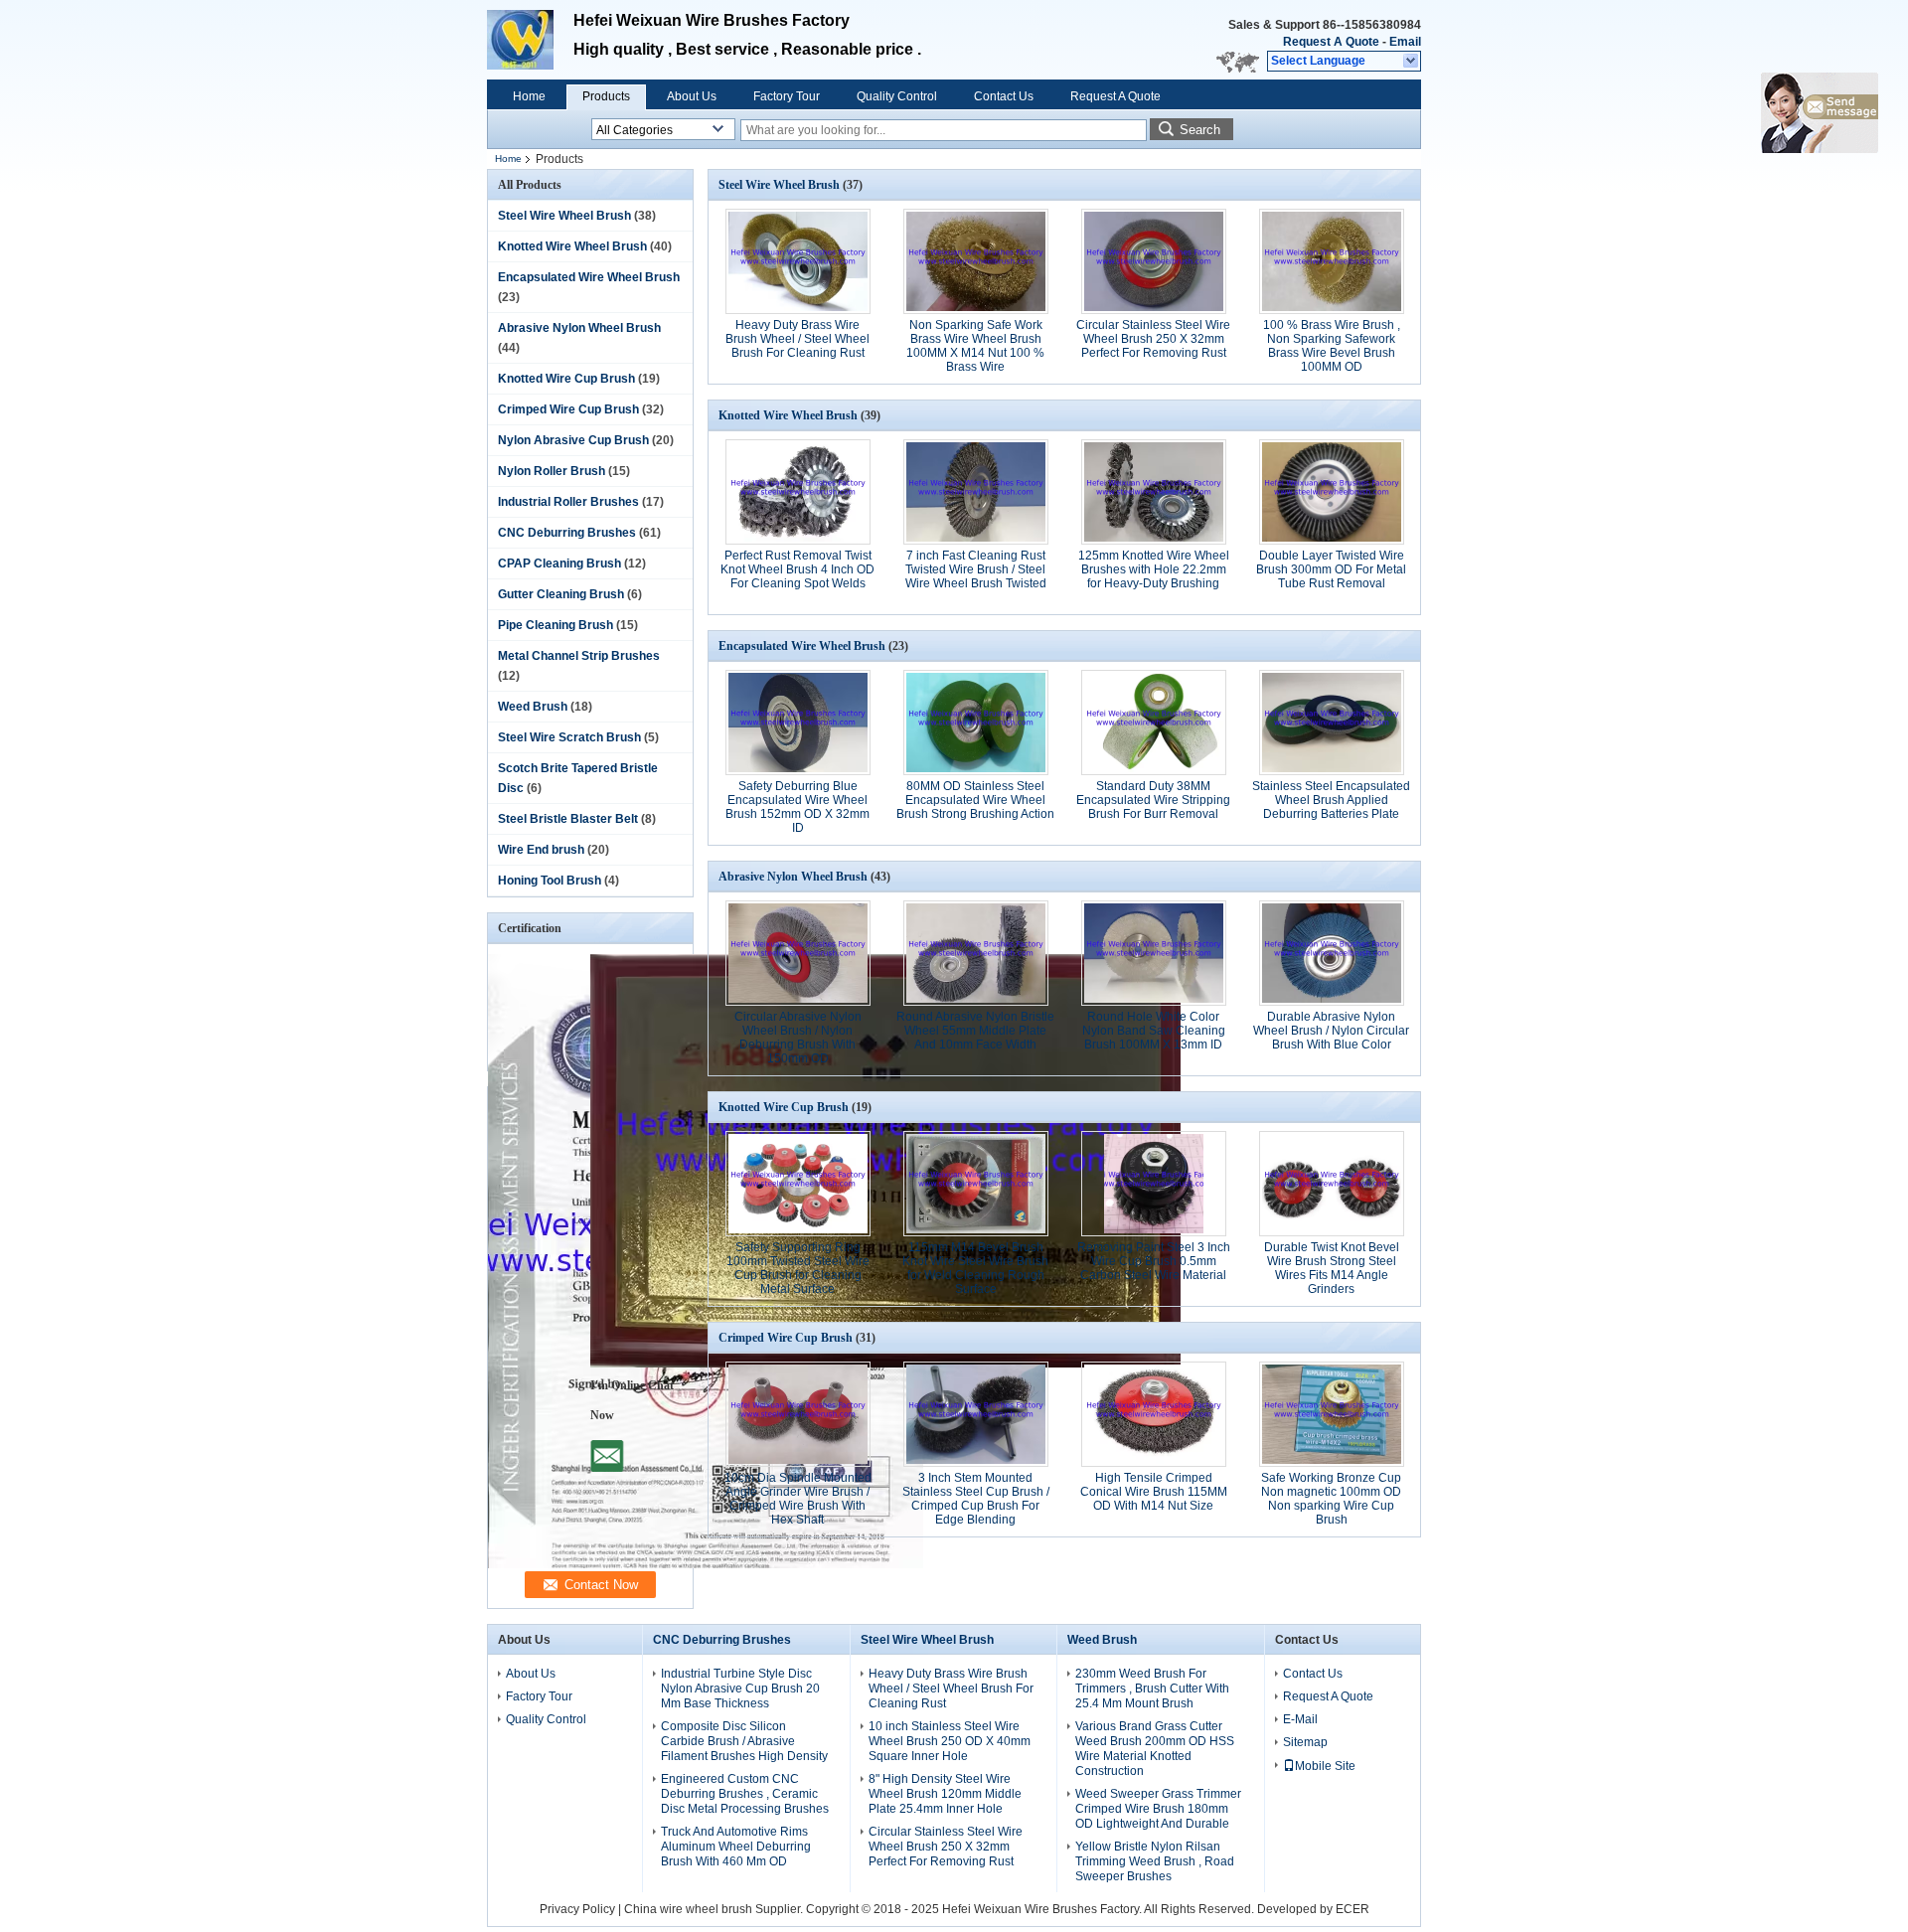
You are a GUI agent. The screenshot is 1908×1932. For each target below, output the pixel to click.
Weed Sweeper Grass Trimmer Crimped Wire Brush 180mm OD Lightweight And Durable (1158, 1809)
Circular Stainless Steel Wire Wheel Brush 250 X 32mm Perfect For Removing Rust (1153, 339)
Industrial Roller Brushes (568, 502)
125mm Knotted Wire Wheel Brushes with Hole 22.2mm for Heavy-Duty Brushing (1154, 569)
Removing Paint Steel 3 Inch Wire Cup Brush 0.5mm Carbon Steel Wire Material (1154, 1261)
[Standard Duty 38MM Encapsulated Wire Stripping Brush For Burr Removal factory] (1154, 723)
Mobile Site (1325, 1766)
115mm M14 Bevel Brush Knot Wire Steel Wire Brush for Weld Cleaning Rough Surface (975, 1268)
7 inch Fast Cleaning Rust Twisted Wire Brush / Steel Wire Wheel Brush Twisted (976, 569)
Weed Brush (533, 707)
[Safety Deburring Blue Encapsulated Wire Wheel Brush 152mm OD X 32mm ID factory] (798, 723)
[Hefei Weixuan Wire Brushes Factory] (1412, 62)
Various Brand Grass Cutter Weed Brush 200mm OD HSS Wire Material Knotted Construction (1155, 1749)
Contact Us (1004, 96)
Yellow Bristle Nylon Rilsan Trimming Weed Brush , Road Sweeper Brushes (1155, 1861)
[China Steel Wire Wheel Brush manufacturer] (530, 40)
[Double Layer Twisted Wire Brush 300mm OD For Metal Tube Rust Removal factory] (1332, 492)
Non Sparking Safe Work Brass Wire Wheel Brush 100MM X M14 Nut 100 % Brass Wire (975, 346)
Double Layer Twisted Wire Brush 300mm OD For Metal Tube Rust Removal (1331, 569)
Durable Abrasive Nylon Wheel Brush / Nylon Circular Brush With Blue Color (1331, 1031)
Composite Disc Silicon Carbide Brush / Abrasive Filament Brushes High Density (744, 1741)
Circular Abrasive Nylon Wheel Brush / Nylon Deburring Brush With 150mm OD (798, 1038)
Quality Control (897, 96)
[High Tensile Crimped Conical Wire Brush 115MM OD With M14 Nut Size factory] (1154, 1414)
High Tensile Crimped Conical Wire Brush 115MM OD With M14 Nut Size (1154, 1492)
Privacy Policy (577, 1909)
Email (1405, 42)
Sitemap (1305, 1742)
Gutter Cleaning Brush (561, 594)
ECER (1352, 1909)
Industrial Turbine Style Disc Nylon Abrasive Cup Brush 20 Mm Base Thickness (740, 1689)
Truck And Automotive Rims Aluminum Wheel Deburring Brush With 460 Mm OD (736, 1847)
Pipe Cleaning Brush (556, 625)
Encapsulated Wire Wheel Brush (589, 277)
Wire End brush (541, 850)
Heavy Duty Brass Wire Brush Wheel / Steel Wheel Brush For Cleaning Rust (797, 339)
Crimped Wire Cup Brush (568, 409)
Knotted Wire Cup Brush (566, 379)
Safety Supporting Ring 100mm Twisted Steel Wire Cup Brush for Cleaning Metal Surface (798, 1268)
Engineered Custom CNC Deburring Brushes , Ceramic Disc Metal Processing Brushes (745, 1794)
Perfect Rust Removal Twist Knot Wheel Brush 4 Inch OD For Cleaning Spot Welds (797, 569)
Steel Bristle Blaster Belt (568, 819)
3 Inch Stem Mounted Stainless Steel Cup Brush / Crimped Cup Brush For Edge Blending (976, 1499)
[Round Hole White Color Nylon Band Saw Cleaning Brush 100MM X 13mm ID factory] (1154, 953)
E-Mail (1300, 1719)
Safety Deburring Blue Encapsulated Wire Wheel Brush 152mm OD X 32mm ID (797, 807)
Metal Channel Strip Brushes (579, 656)
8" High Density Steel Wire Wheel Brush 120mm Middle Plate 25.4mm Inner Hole (945, 1794)
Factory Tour (787, 96)
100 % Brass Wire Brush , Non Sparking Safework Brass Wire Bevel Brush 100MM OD (1332, 346)
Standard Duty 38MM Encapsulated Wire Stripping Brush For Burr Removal (1153, 800)
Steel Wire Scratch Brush (569, 737)
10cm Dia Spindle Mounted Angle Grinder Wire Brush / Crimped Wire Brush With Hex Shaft (798, 1499)
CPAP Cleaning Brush (559, 563)
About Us (692, 96)
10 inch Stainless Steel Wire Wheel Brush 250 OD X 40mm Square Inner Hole (950, 1741)
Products (606, 96)
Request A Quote (1331, 42)
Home (529, 96)
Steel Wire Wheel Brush (564, 216)
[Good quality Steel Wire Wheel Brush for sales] (706, 1564)
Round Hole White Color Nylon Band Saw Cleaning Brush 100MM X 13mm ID (1154, 1031)
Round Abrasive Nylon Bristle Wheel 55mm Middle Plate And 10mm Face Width (975, 1031)
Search (1200, 130)
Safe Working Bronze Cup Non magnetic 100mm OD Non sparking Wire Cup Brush (1331, 1499)
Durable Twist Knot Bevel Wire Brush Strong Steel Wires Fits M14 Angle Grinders (1332, 1268)
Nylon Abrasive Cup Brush (573, 440)
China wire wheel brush (688, 1909)
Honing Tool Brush (550, 881)
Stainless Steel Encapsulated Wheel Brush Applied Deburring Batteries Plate (1331, 800)
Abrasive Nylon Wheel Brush (579, 328)
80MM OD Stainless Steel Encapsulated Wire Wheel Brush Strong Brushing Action (975, 800)
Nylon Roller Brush (552, 471)
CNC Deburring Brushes (567, 533)
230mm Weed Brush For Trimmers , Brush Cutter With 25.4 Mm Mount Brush (1152, 1689)
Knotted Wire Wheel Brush (572, 246)
